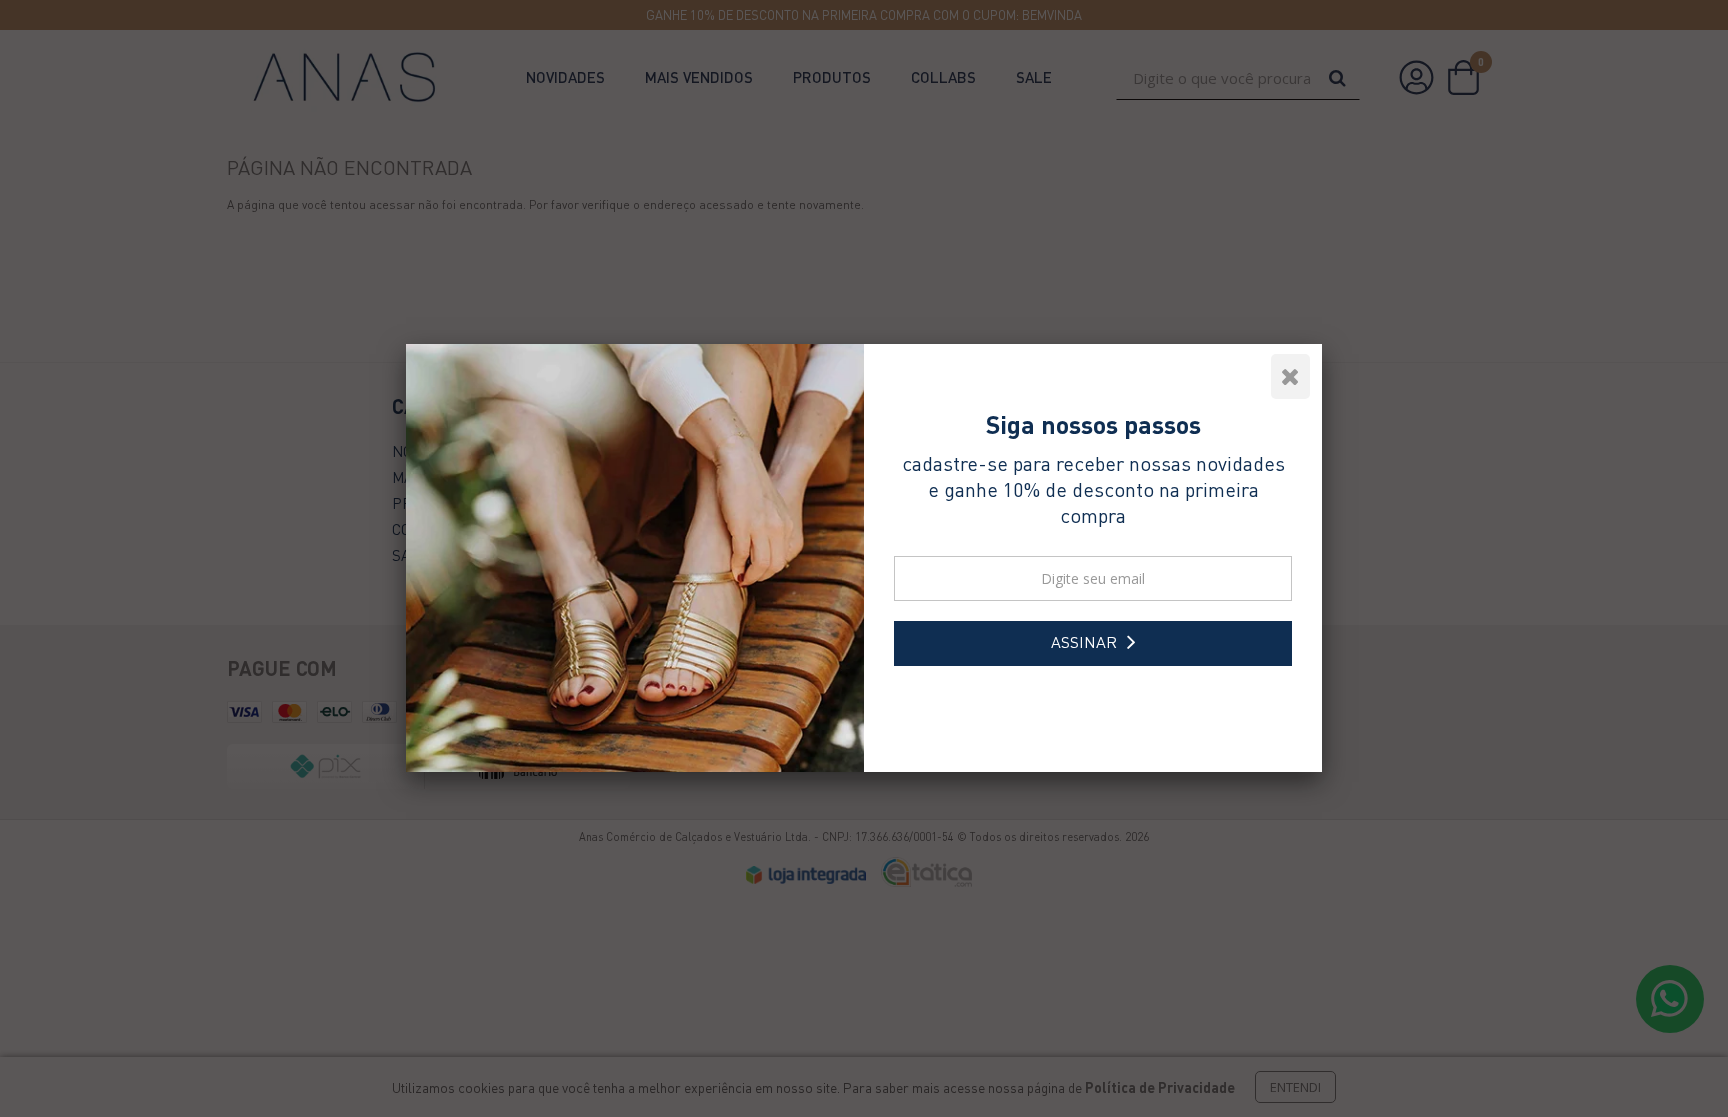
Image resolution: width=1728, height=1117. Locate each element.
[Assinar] (1093, 643)
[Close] (1299, 372)
